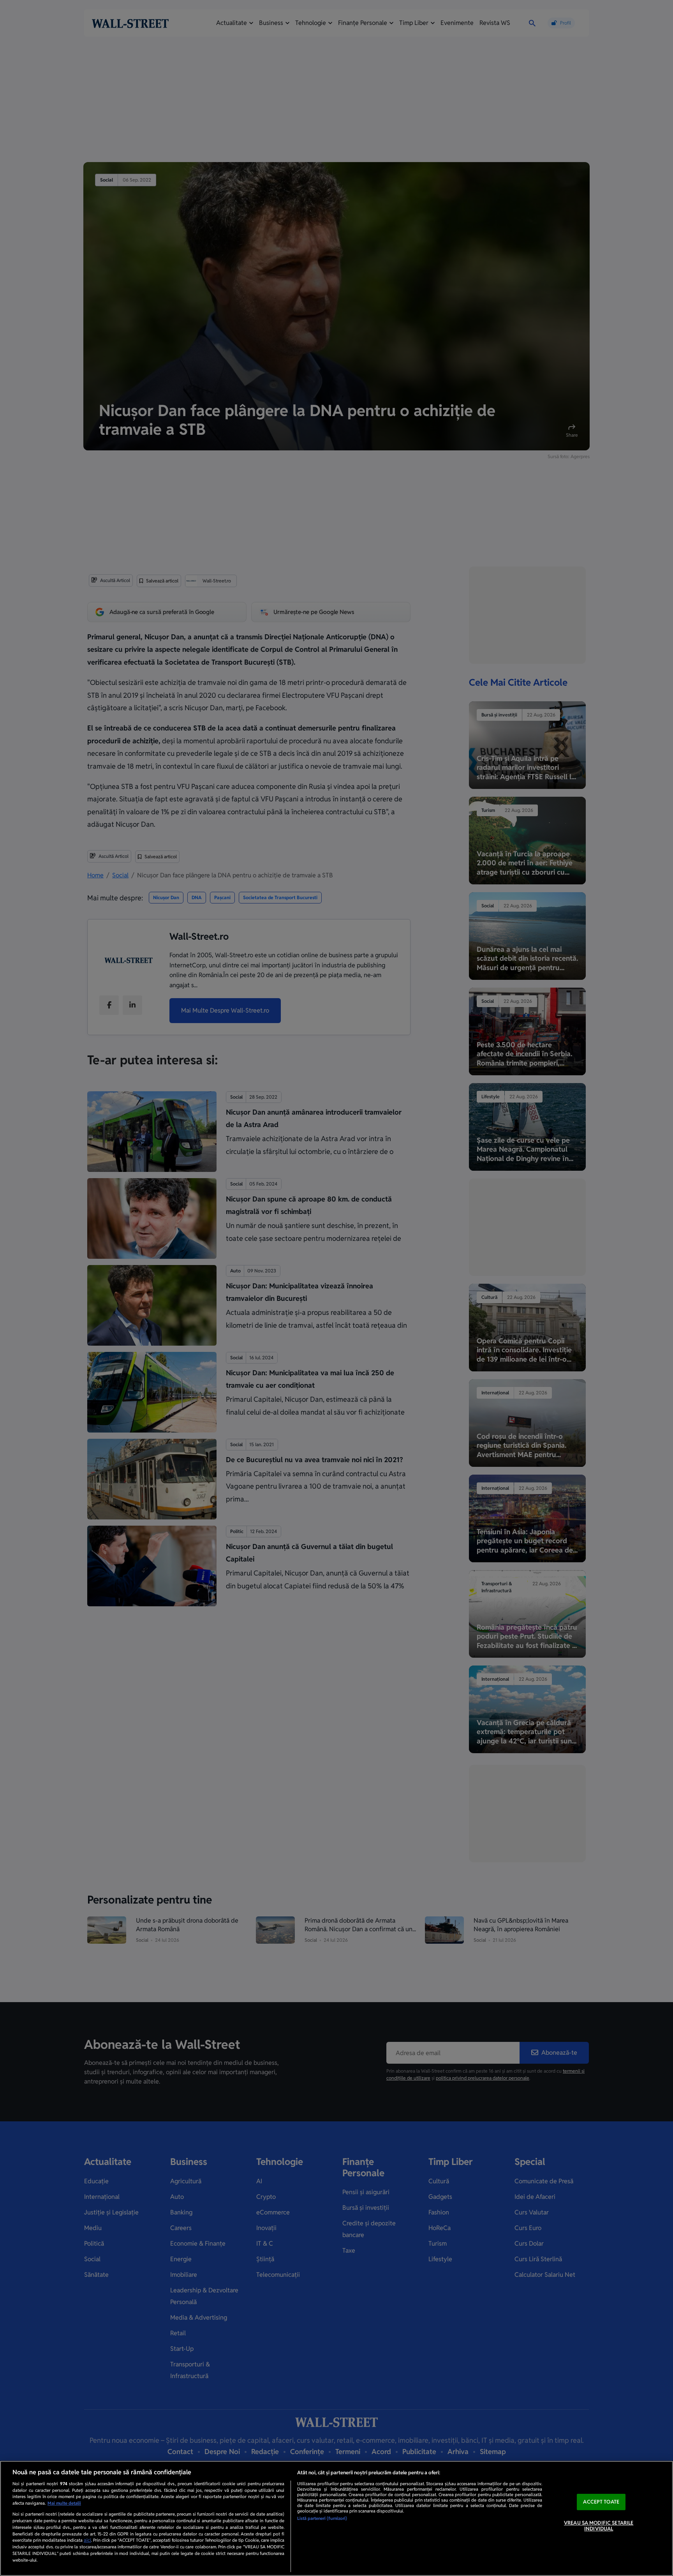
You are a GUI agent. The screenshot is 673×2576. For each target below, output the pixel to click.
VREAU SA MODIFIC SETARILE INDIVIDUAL (599, 2526)
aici (87, 2540)
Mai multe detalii (64, 2503)
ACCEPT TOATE (601, 2502)
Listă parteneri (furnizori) (322, 2518)
